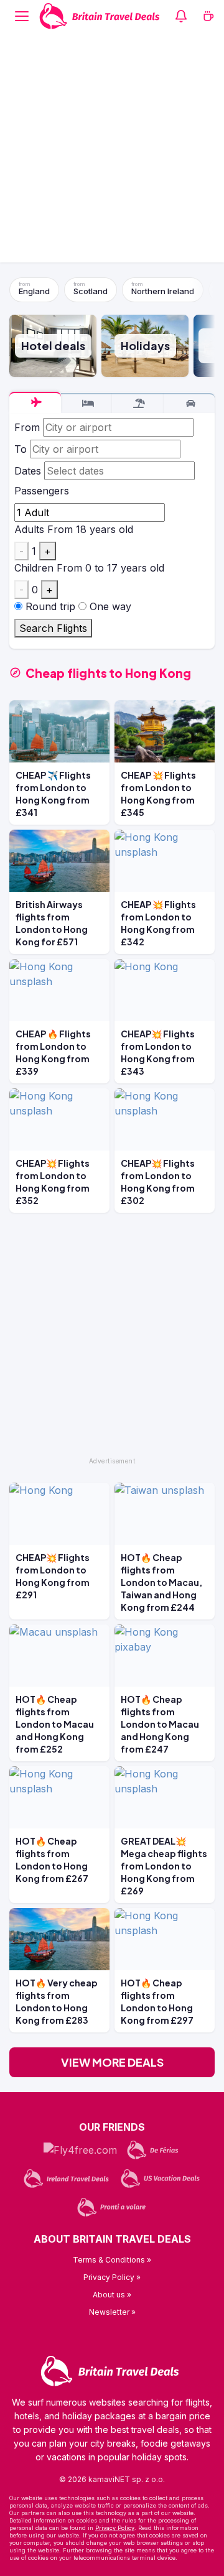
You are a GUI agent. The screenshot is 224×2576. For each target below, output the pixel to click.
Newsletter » (112, 2312)
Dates (28, 471)
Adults (29, 529)
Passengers (42, 491)
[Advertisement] (112, 151)
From (27, 427)
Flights (35, 402)
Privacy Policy (115, 2528)
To (21, 449)
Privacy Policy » (112, 2277)
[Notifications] (181, 16)
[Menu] (22, 16)
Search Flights (53, 628)
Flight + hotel (138, 404)
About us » (112, 2295)
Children (34, 568)
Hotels (87, 404)
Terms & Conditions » (112, 2260)
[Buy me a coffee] (208, 16)
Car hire (189, 404)
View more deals (112, 2062)
